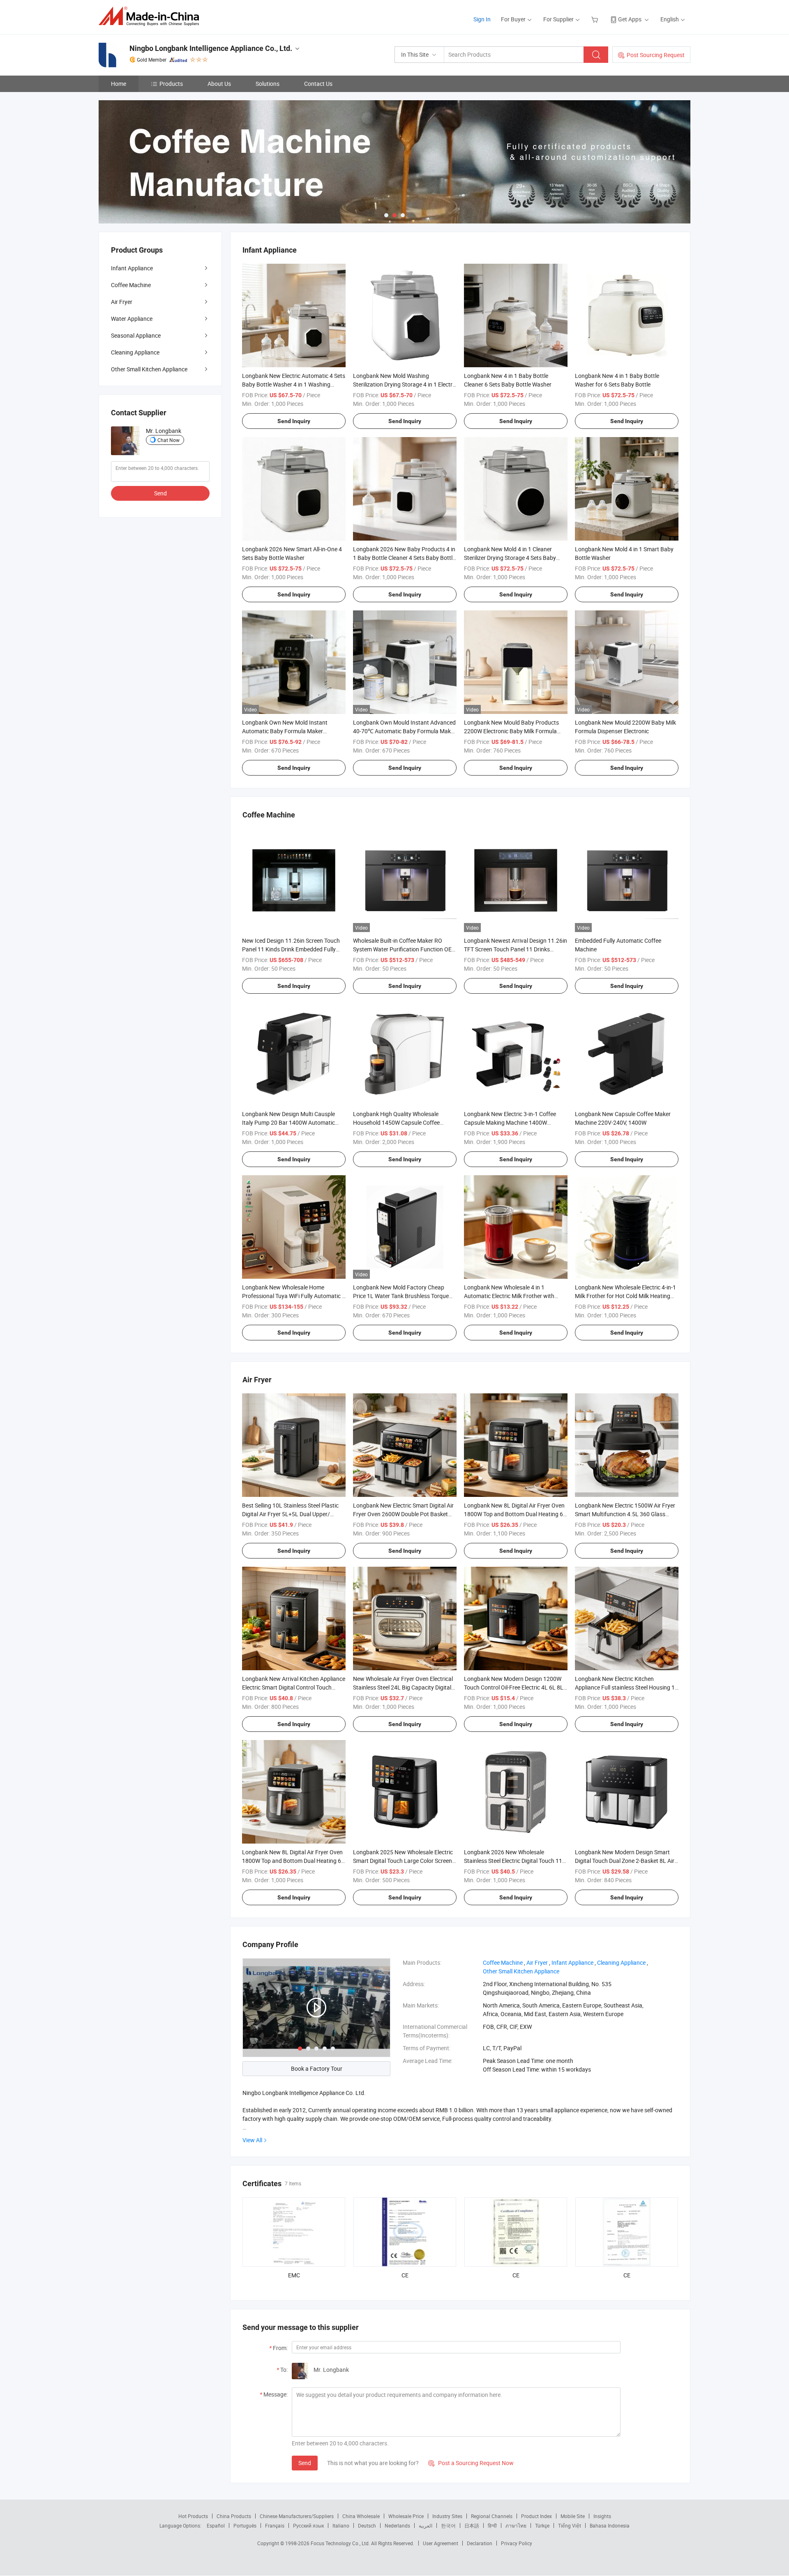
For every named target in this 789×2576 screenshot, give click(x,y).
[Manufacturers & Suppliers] (151, 16)
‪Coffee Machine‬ (503, 1963)
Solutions (268, 84)
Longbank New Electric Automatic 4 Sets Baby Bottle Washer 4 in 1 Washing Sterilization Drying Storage (294, 384)
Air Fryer (122, 302)
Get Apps (630, 19)
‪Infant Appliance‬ (572, 1963)
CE (405, 2275)
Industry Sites (447, 2516)
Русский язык (308, 2525)
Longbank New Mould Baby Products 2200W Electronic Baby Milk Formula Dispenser (511, 731)
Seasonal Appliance (136, 335)
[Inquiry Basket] (596, 19)
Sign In (482, 19)
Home (119, 84)
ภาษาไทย (516, 2525)
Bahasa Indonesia (610, 2525)
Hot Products (193, 2516)
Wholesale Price (406, 2516)
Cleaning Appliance (135, 352)
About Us (219, 84)
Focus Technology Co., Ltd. (341, 2543)
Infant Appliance (132, 268)
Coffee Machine (131, 285)
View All (252, 2140)
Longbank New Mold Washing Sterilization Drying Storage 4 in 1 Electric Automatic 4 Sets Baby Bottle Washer (405, 384)
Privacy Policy (517, 2543)
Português (245, 2525)
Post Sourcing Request (656, 55)
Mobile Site (573, 2516)
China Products (234, 2516)
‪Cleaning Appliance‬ (621, 1963)
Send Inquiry (294, 421)
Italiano (341, 2525)
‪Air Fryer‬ (537, 1963)
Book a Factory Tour (317, 2068)
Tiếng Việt (570, 2525)
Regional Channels (492, 2516)
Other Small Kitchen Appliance (149, 369)
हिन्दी (492, 2525)
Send (305, 2463)
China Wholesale (361, 2516)
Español (216, 2525)
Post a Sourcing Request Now (471, 2463)
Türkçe (542, 2525)
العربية (426, 2525)
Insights (602, 2516)
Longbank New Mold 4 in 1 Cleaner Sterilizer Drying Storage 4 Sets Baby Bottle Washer (510, 558)
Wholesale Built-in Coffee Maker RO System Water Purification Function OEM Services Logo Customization (405, 949)
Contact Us (318, 84)
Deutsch (367, 2525)
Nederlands (397, 2525)
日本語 (472, 2525)
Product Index (536, 2516)
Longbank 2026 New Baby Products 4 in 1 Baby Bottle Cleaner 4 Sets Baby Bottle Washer (404, 558)
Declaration (480, 2543)
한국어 (448, 2525)
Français (275, 2525)
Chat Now (168, 440)
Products (171, 84)
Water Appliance (132, 319)
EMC (294, 2275)
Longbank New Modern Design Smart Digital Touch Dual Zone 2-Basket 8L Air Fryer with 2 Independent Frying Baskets (626, 1861)
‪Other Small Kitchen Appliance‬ (521, 1971)
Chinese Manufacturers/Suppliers (297, 2516)
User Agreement (441, 2543)
